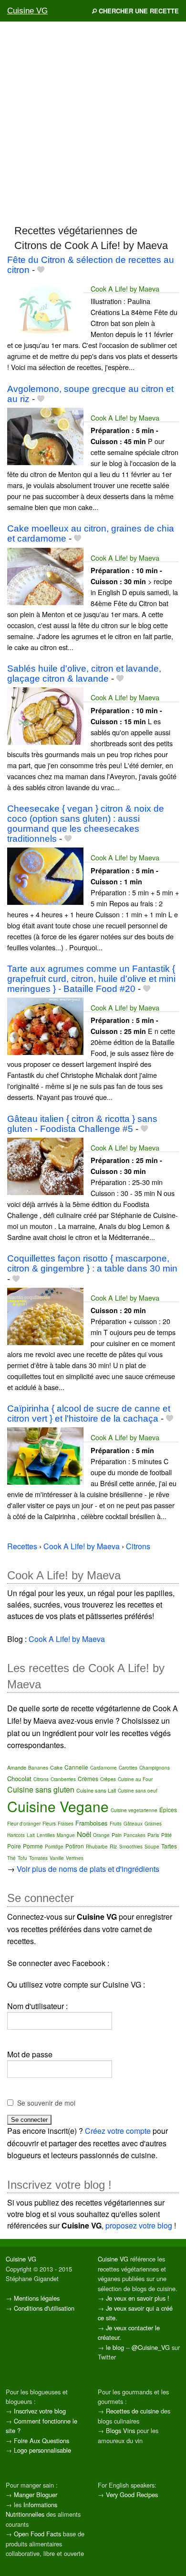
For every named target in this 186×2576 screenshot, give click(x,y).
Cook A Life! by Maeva (125, 288)
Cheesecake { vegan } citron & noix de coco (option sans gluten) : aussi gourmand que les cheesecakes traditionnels (86, 824)
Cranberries (63, 1779)
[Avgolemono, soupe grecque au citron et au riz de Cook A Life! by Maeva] (45, 435)
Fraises (66, 1824)
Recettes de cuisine (132, 2411)
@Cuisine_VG (151, 2347)
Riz (114, 1846)
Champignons (155, 1768)
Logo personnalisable (42, 2450)
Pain (117, 1835)
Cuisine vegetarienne (134, 1810)
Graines (153, 1824)
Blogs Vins (120, 2430)
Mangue (66, 1835)
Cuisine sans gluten (41, 1789)
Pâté (166, 1835)
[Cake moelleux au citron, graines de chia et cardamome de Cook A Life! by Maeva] (45, 575)
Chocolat (19, 1778)
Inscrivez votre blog (40, 2411)
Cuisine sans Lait (96, 1790)
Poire (14, 1846)
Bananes (38, 1768)
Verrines (75, 1858)
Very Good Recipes (132, 2494)
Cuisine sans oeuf (138, 1791)
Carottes (128, 1768)
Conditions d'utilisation (44, 2308)
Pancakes (134, 1835)
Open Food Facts (37, 2534)
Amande (17, 1767)
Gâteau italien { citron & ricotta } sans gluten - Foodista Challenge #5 (82, 1124)
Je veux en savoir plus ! (138, 2298)
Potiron (75, 1846)
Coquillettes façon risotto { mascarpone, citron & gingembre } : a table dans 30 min (92, 1263)
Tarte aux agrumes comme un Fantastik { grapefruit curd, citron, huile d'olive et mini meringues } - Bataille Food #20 (91, 979)
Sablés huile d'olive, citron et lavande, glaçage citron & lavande (84, 674)
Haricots (16, 1835)
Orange (101, 1835)
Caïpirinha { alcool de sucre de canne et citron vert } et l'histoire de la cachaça (89, 1413)
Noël (84, 1834)
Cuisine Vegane (58, 1806)
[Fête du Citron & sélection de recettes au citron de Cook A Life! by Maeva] (45, 306)
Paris (153, 1835)
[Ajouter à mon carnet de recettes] (41, 270)
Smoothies (131, 1847)
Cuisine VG (27, 11)
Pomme (33, 1846)
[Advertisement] (93, 122)
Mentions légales (37, 2298)
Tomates (38, 1858)
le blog (115, 2347)
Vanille (57, 1858)
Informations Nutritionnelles (31, 2509)
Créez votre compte (118, 2131)
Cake (56, 1767)
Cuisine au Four (135, 1779)
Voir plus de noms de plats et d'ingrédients (88, 1869)
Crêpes (108, 1779)
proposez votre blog (139, 2225)
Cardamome (103, 1768)
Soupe (152, 1847)
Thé (11, 1858)
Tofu (22, 1858)
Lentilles (46, 1835)
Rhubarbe (97, 1847)
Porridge (54, 1847)
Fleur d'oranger (24, 1824)
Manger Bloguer (36, 2494)
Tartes (169, 1846)
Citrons (41, 1779)
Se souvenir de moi (46, 2103)
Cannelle (76, 1767)
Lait (31, 1835)
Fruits (116, 1824)
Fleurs (49, 1824)
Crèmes (88, 1778)
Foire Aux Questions (41, 2440)
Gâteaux (133, 1824)
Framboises (92, 1823)
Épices (168, 1810)
